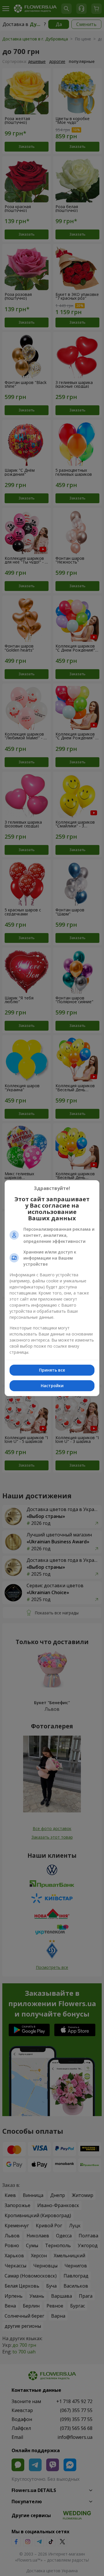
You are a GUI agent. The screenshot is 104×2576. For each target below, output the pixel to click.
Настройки (52, 1386)
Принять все (52, 1370)
